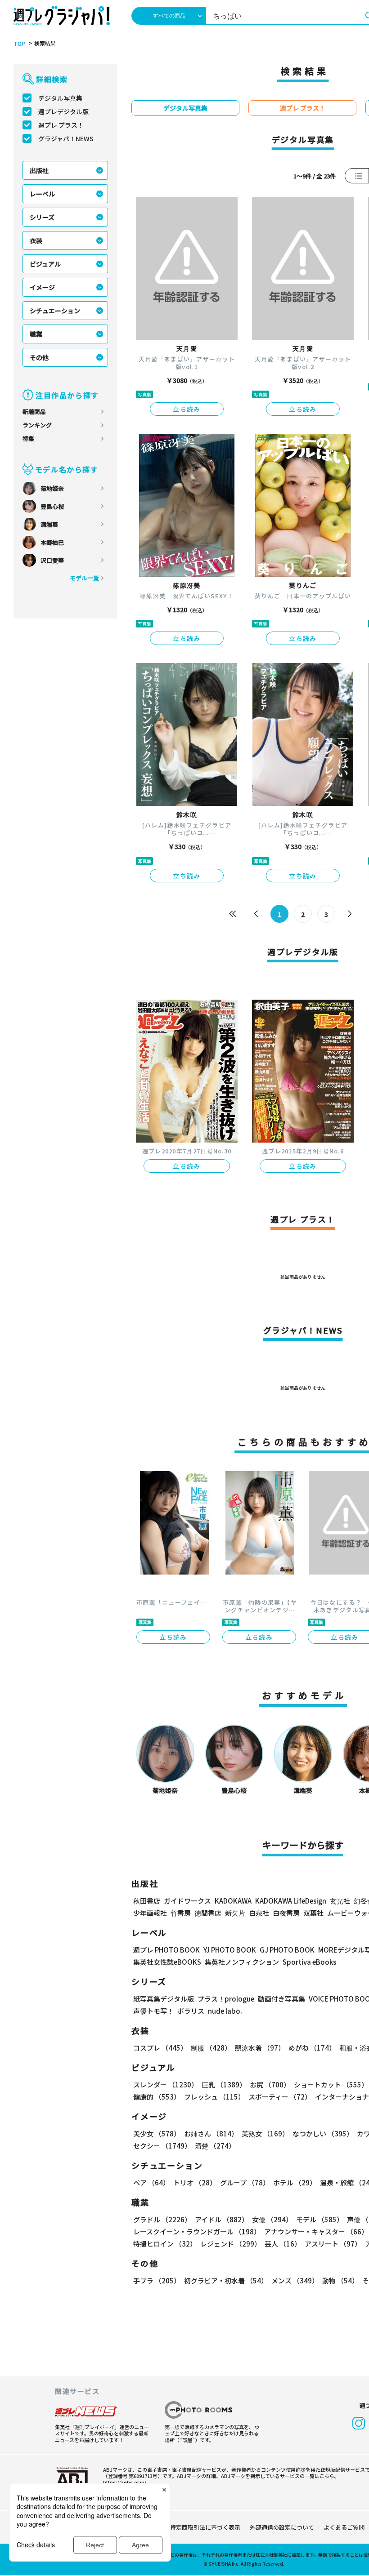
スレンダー (166, 2084)
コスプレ (160, 2048)
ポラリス (191, 2011)
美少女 (157, 2133)
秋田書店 (147, 1901)
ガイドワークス (187, 1901)
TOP (19, 44)
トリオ (195, 2182)
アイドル (222, 2219)
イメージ (42, 287)
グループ (245, 2182)
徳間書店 (208, 1913)
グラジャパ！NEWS (66, 138)
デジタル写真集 (60, 98)
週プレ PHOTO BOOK (166, 1950)
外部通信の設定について (282, 2527)
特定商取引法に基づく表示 (205, 2527)
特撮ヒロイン (165, 2244)
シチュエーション (55, 311)
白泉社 (259, 1913)
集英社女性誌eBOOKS (167, 1962)
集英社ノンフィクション (242, 1962)
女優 (272, 2219)
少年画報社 (150, 1913)
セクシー (162, 2146)
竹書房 (181, 1913)
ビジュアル (45, 264)
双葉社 (313, 1913)
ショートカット (331, 2084)
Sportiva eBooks (309, 1962)
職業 (36, 334)
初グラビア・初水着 (226, 2280)
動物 (340, 2280)
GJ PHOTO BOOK (287, 1950)
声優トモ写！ (153, 2011)
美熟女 (265, 2133)
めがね (312, 2048)
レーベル (42, 194)
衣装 (36, 240)
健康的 (157, 2097)
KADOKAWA (233, 1901)
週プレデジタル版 (63, 111)
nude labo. (225, 2011)
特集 (28, 438)
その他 (39, 357)
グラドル (162, 2219)
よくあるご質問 (344, 2527)
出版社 (39, 170)
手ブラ (157, 2280)
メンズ (295, 2280)
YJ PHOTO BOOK (230, 1950)
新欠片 (235, 1913)
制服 (211, 2048)
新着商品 (34, 412)
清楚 (215, 2146)
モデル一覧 (84, 578)
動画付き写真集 (281, 1999)
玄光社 (340, 1901)
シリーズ (42, 217)
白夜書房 (286, 1913)
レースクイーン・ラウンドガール (197, 2231)
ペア (151, 2182)
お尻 (270, 2084)
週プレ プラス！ (61, 125)
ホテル (295, 2182)
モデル (320, 2219)
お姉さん (211, 2133)
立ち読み (187, 409)
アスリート (333, 2244)
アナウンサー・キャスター (316, 2231)
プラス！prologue (226, 1999)
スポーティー (280, 2097)
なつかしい (323, 2133)
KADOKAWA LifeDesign (291, 1901)
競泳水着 (260, 2048)
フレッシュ (214, 2097)
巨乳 (224, 2084)
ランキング (37, 425)
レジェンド (231, 2244)
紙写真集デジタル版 (164, 1999)
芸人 (283, 2244)
